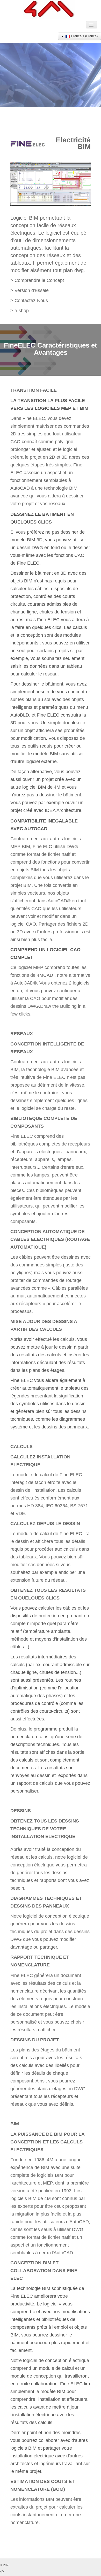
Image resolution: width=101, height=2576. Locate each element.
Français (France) (84, 36)
